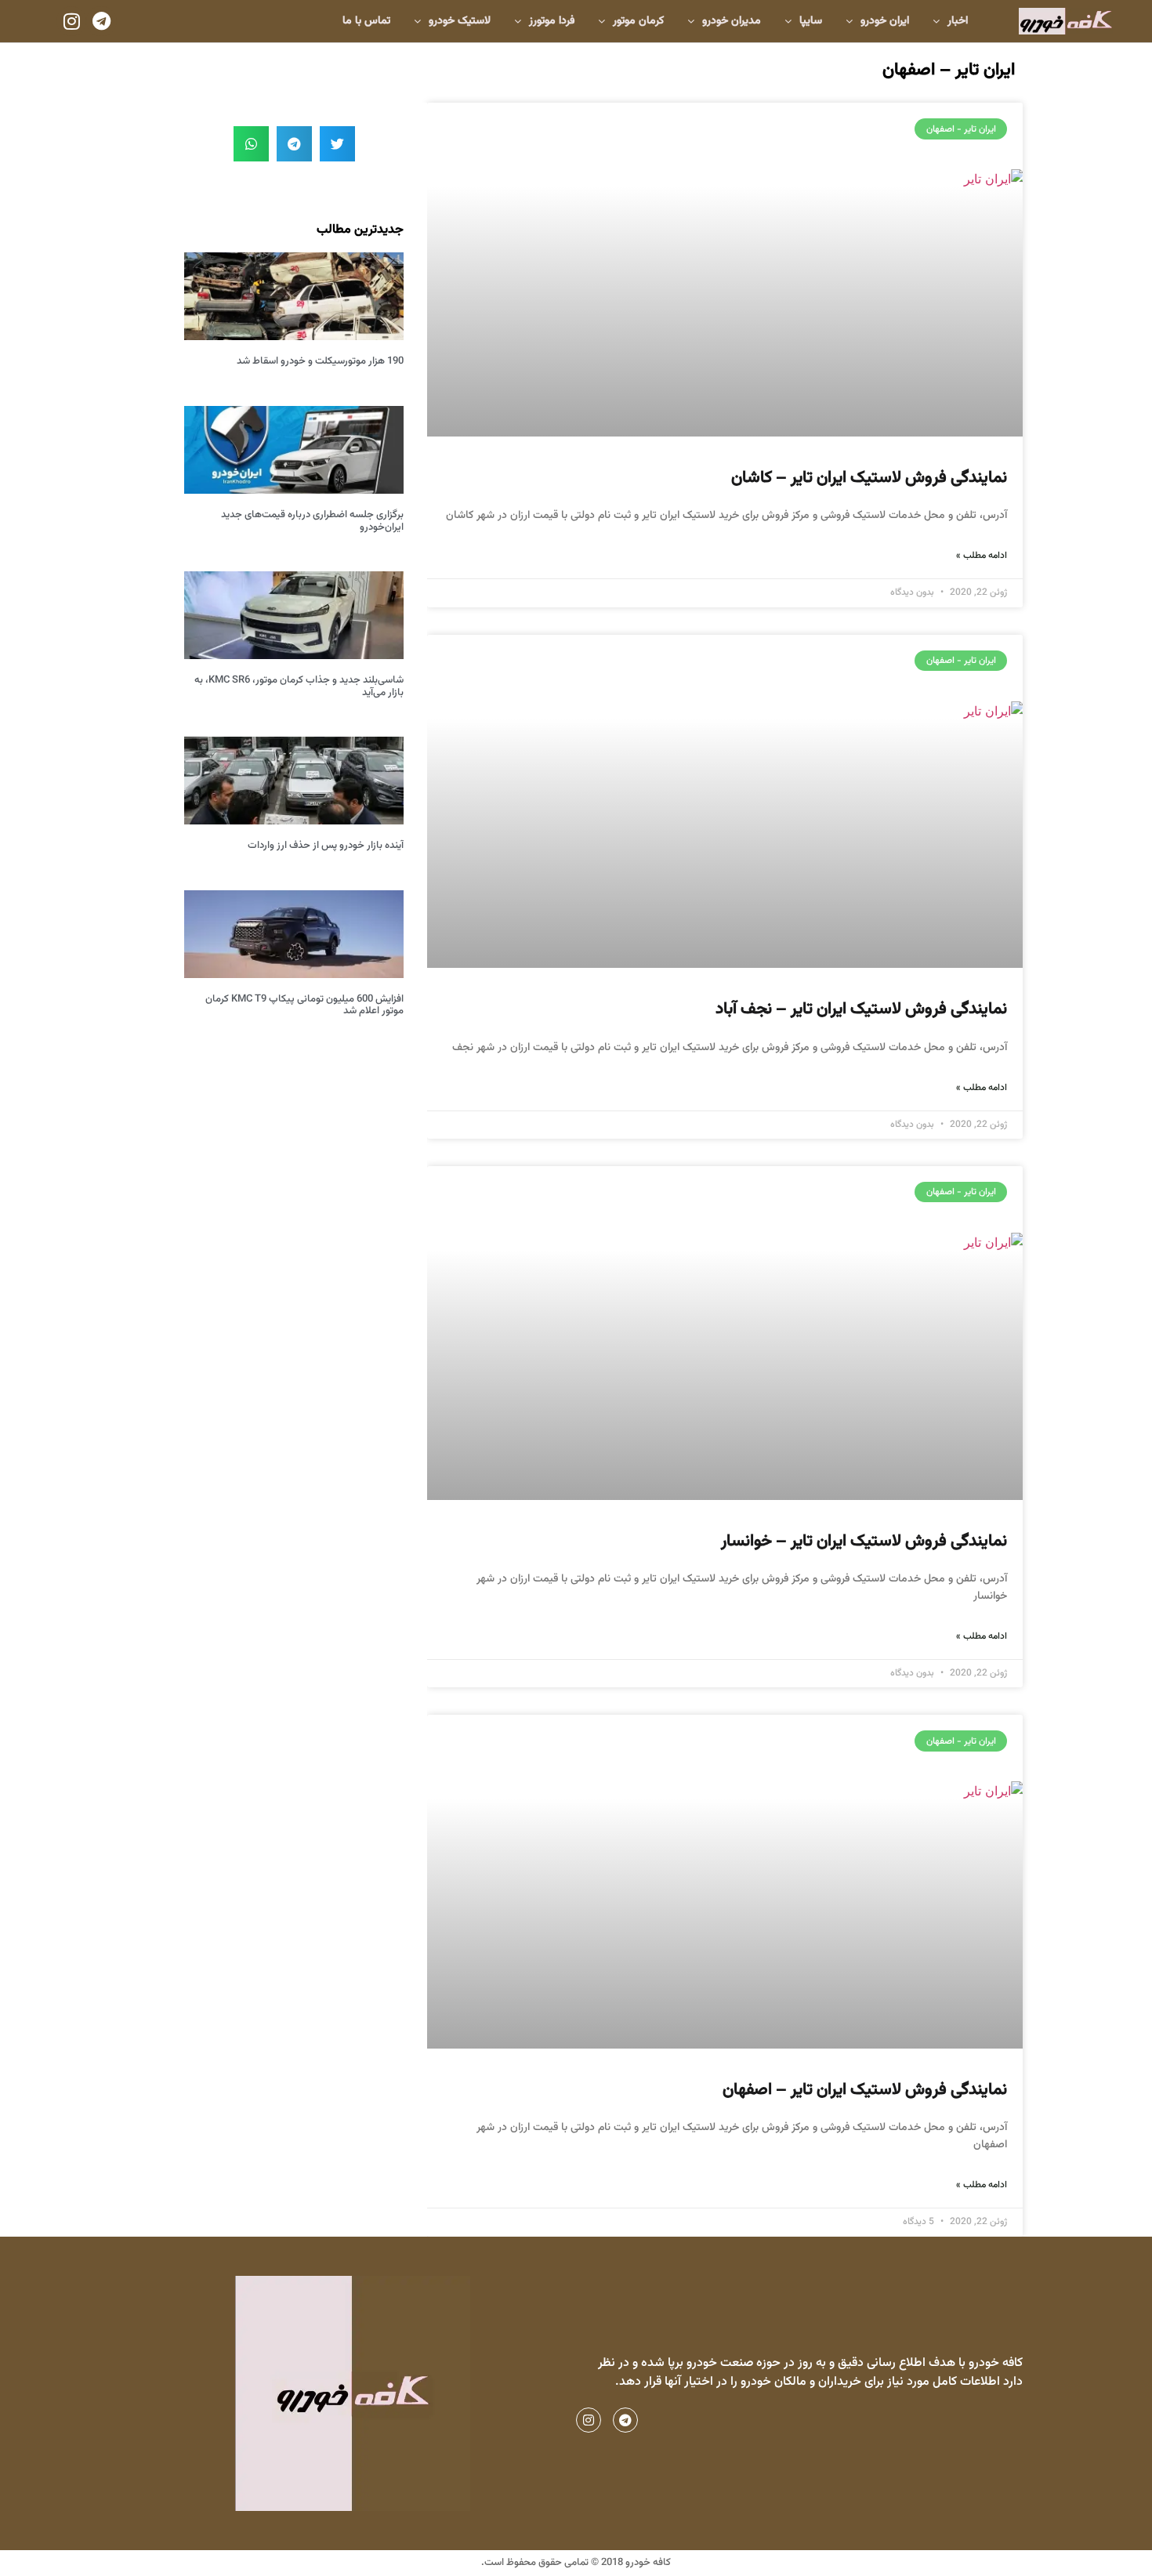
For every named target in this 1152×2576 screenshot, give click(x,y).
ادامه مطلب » (982, 556)
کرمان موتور (638, 21)
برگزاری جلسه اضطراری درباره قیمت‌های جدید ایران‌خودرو (312, 521)
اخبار (958, 21)
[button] (337, 144)
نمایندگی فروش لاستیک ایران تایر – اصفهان (865, 2090)
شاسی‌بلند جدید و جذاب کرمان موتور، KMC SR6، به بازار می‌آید (299, 687)
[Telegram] (101, 21)
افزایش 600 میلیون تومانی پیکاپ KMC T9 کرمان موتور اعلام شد (304, 1005)
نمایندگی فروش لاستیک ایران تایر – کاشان (869, 478)
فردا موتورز (552, 21)
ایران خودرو (885, 21)
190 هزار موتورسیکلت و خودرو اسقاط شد (320, 361)
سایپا (811, 21)
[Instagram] (71, 21)
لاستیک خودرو (460, 21)
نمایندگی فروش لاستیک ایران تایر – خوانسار (864, 1541)
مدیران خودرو (732, 21)
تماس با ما (366, 21)
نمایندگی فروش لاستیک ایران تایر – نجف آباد (861, 1009)
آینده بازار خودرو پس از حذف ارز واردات (326, 846)
